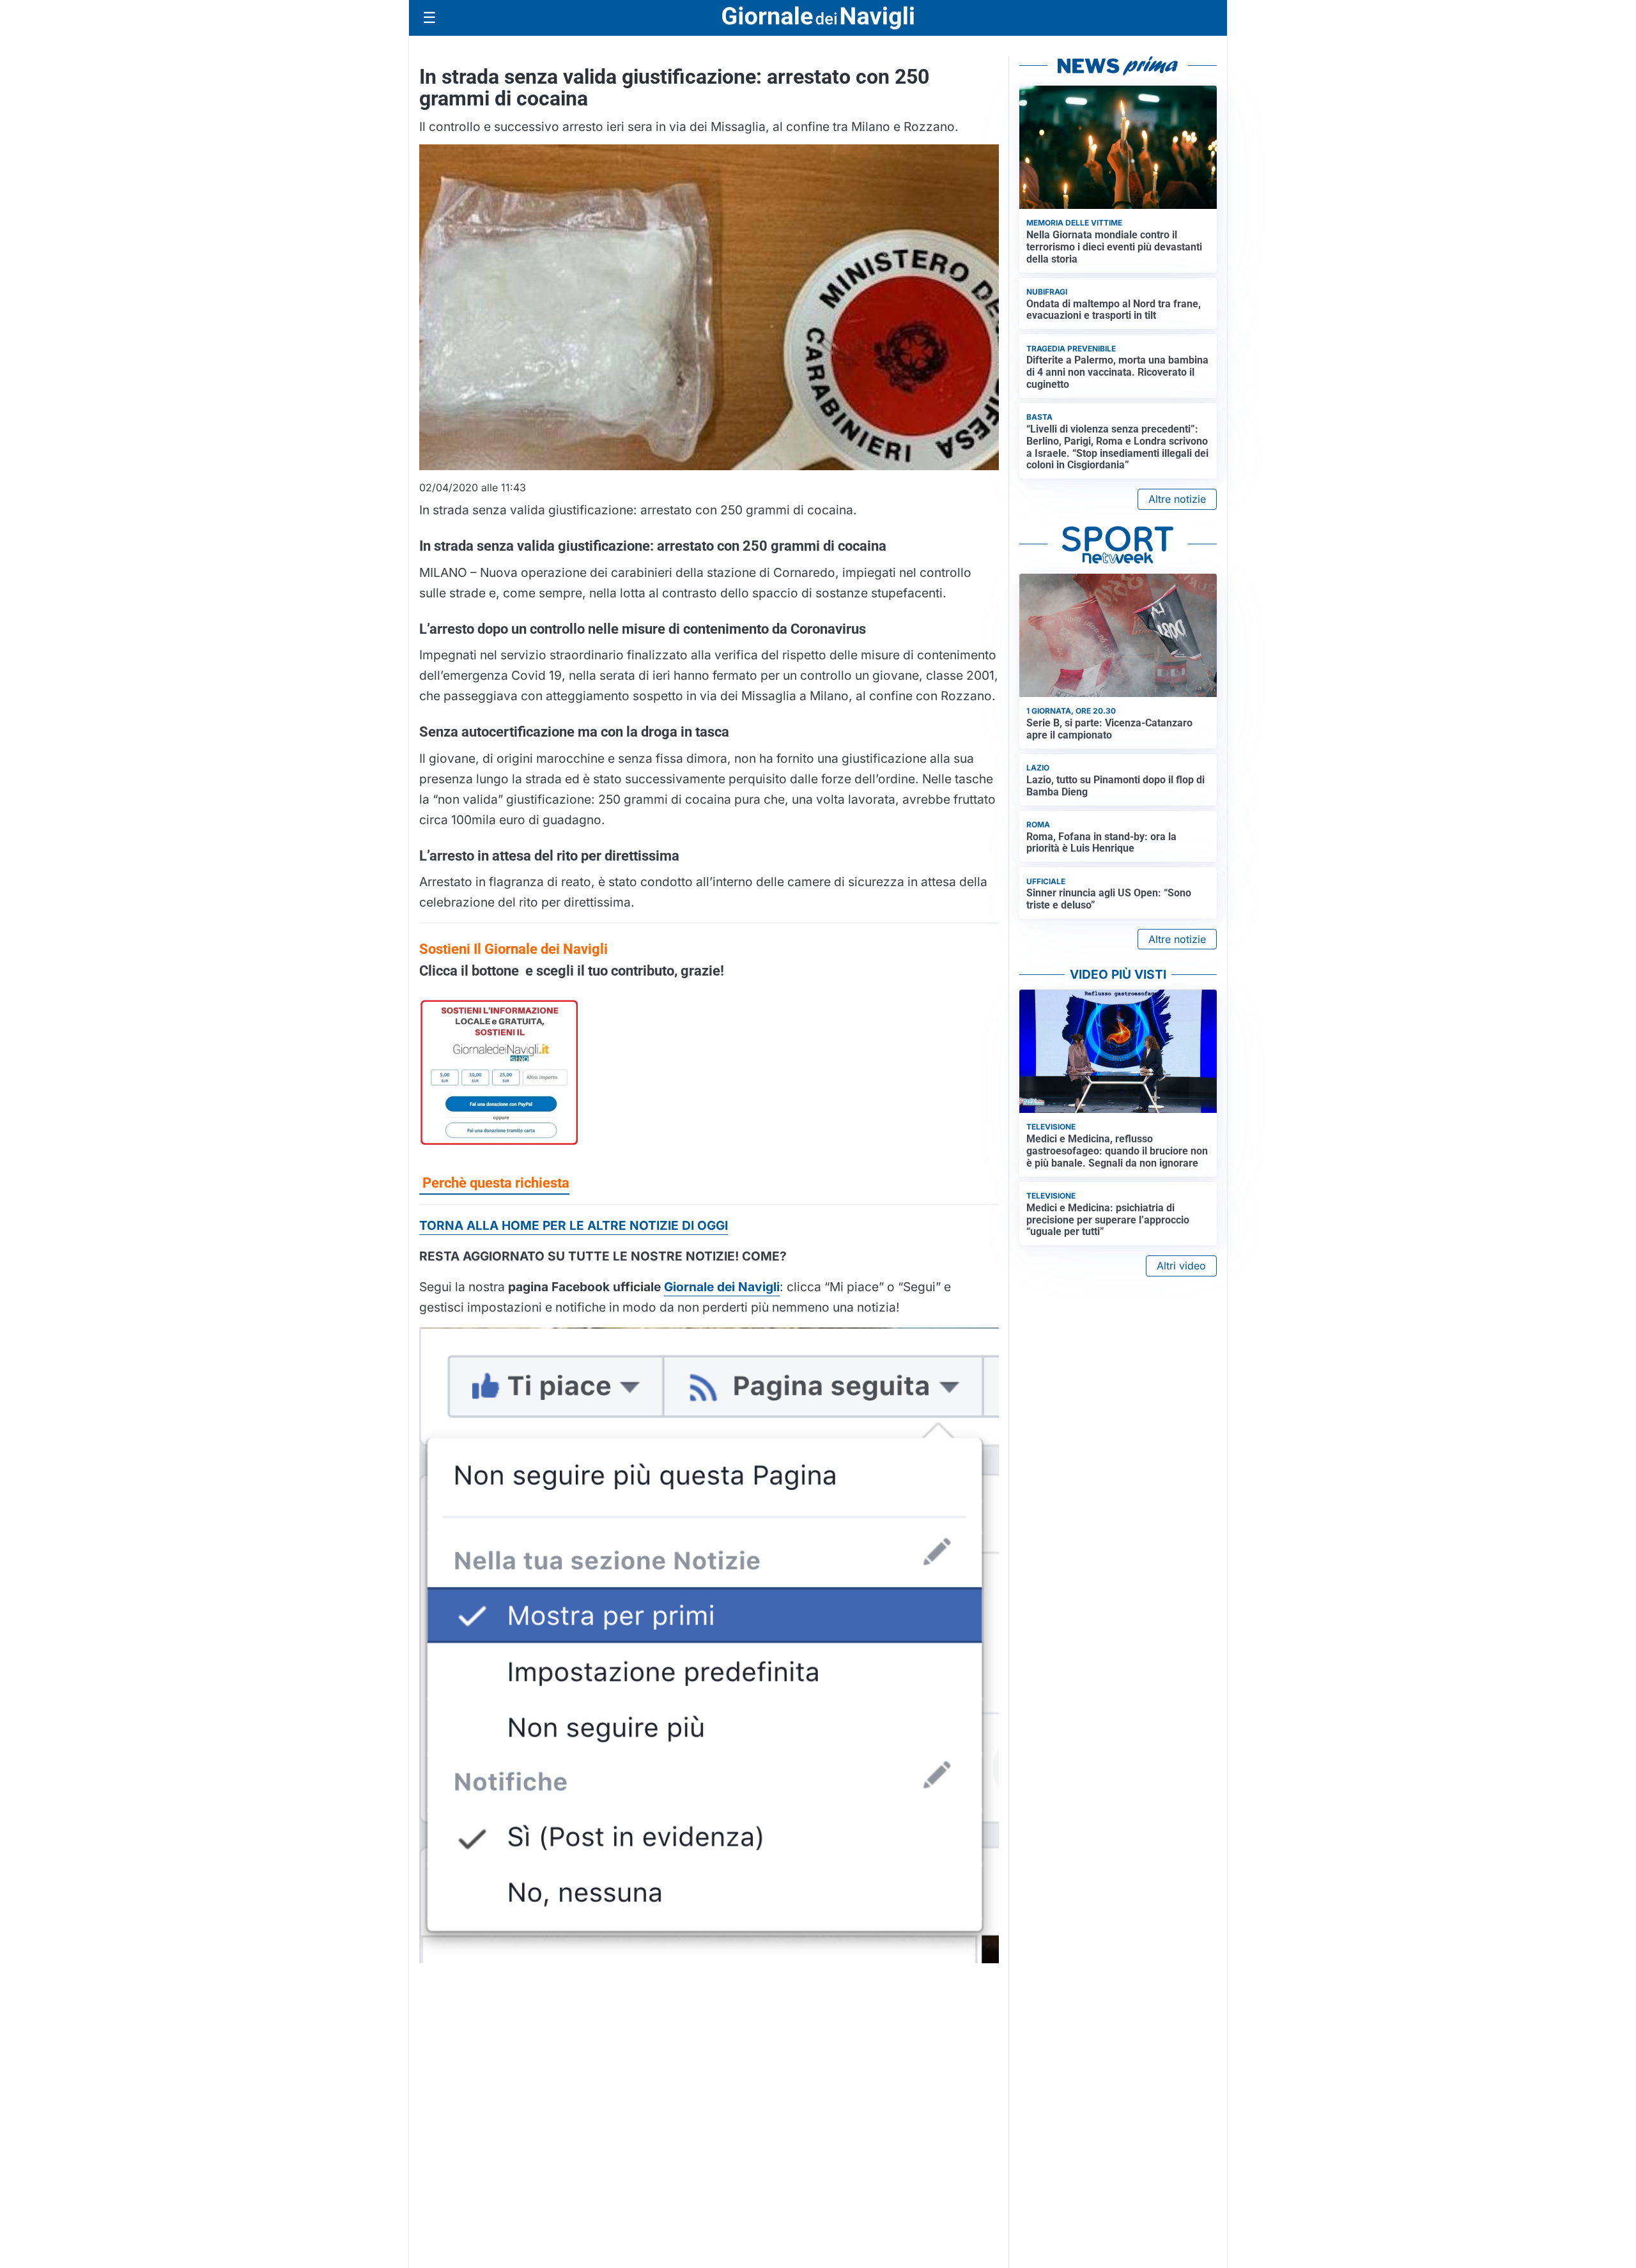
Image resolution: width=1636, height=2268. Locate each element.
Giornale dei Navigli (722, 1287)
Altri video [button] (1181, 1266)
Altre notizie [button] (1177, 499)
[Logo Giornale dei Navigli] (818, 18)
